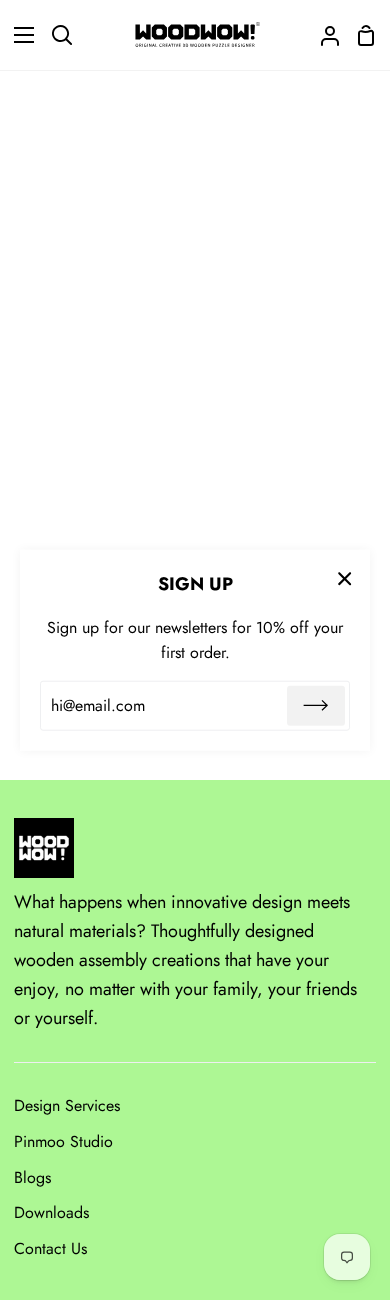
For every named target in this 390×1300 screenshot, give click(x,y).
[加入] (316, 706)
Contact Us (50, 1248)
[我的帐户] (322, 35)
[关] (345, 578)
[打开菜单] (18, 35)
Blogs (32, 1177)
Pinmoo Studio (63, 1141)
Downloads (51, 1212)
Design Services (67, 1105)
